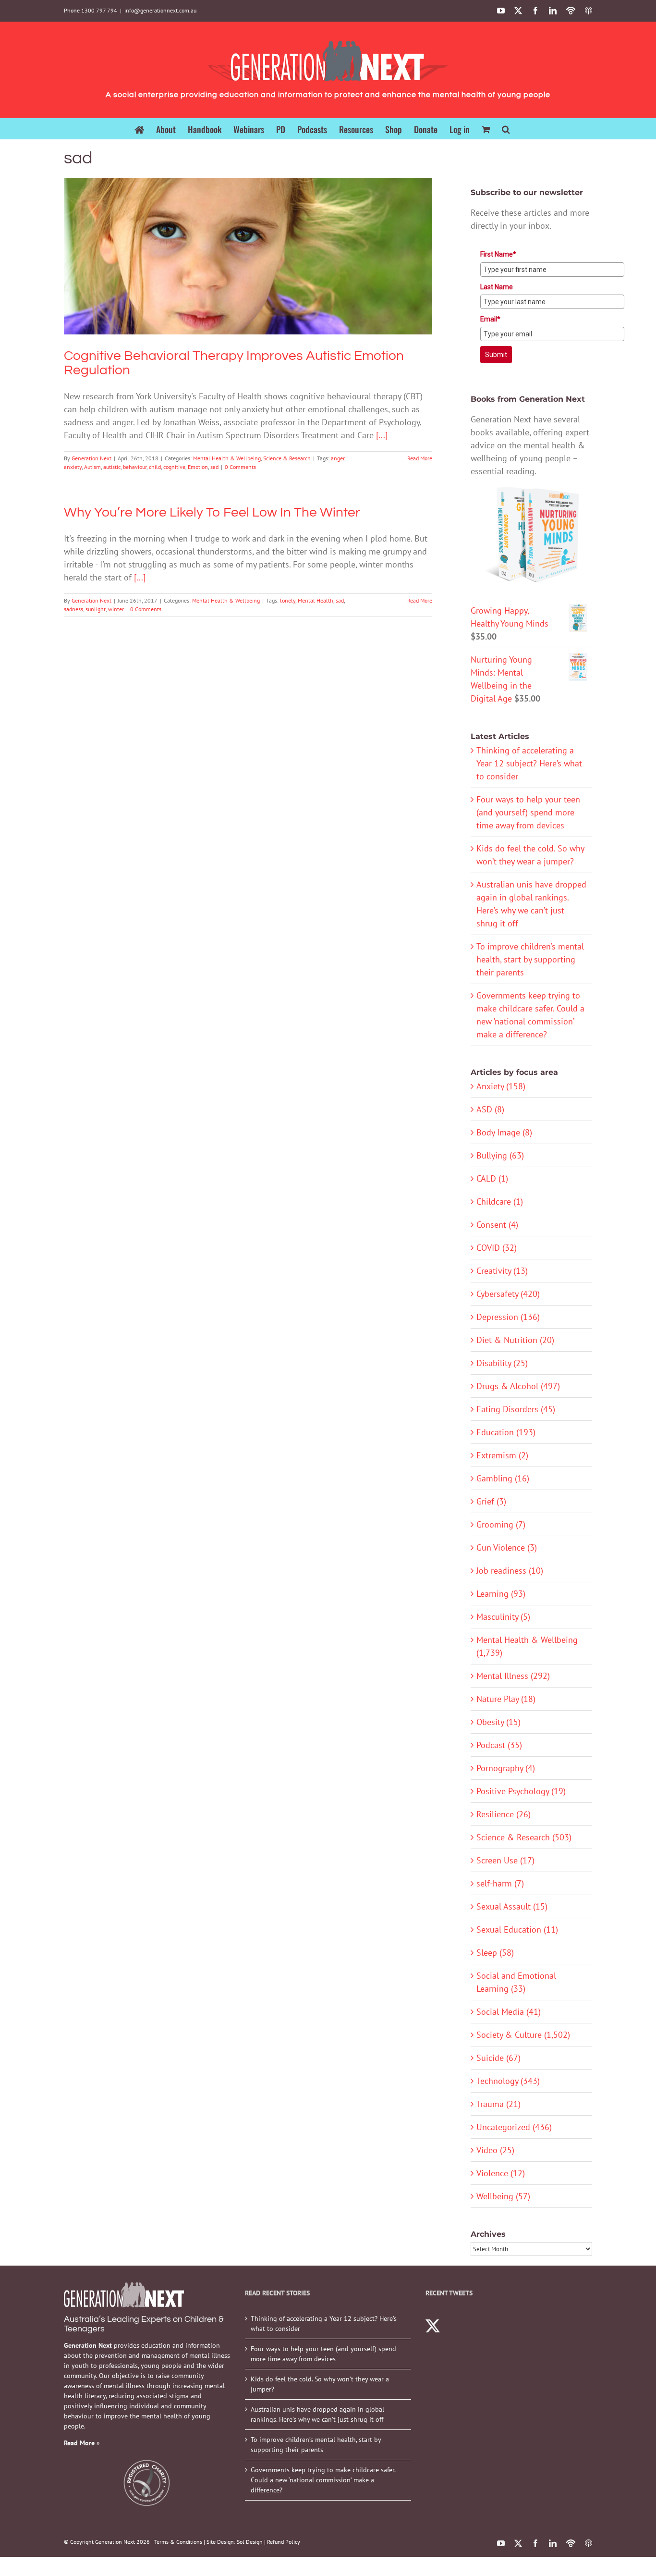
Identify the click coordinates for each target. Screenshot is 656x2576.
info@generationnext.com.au (160, 10)
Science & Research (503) (524, 1837)
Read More (420, 458)
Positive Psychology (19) (521, 1791)
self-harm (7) (500, 1883)
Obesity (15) (498, 1722)
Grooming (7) (501, 1524)
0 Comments (240, 467)
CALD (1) (492, 1178)
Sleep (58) (495, 1953)
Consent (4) (497, 1225)
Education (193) (506, 1432)
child (155, 467)
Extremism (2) (502, 1455)
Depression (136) (508, 1317)
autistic (112, 467)
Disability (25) (502, 1363)
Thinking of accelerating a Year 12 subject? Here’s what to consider (529, 763)
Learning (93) (501, 1594)
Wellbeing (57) (503, 2196)
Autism (92, 467)
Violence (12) (501, 2173)
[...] (382, 435)
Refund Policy (284, 2542)
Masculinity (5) (503, 1617)
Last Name (497, 287)
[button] (506, 129)
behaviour (135, 467)
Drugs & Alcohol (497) (518, 1386)
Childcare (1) (500, 1202)
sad (214, 467)
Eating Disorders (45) (516, 1409)
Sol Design (250, 2542)
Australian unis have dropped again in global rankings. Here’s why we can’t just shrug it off (317, 2414)
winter (116, 609)
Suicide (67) (498, 2058)
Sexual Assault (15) (512, 1906)
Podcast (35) (499, 1745)
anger (338, 458)
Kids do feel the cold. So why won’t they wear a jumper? (320, 2384)
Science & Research (283, 274)
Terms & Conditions (178, 2542)
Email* (490, 319)
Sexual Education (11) (517, 1929)
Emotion (198, 467)
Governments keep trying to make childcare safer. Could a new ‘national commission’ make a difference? (323, 2480)
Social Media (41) (509, 2012)
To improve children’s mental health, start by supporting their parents (530, 959)
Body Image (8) (504, 1132)
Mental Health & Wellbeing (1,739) (527, 1646)
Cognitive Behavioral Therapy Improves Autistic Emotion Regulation (248, 243)
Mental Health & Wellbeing (223, 274)
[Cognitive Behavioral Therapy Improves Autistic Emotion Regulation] (248, 256)
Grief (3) (491, 1501)
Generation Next (91, 458)
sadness (73, 609)
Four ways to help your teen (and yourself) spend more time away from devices (528, 812)
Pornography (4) (506, 1768)
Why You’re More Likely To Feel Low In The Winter (212, 512)
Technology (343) (508, 2081)
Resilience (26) (504, 1814)
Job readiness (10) (510, 1571)
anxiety (73, 467)
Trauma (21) (498, 2104)
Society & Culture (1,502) (523, 2035)
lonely (288, 600)
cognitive (174, 467)
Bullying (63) (500, 1155)
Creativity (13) (502, 1271)
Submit (496, 355)
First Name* (498, 254)
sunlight (96, 609)
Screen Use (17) (505, 1860)
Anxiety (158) (501, 1086)
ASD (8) (490, 1109)
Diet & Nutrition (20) (515, 1340)
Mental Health (316, 600)
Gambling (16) (503, 1478)
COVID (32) (497, 1248)
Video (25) (495, 2150)
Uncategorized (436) (514, 2127)
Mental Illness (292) (513, 1676)
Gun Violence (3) (507, 1547)
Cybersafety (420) (508, 1294)
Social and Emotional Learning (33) (516, 1982)
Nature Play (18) (506, 1699)
